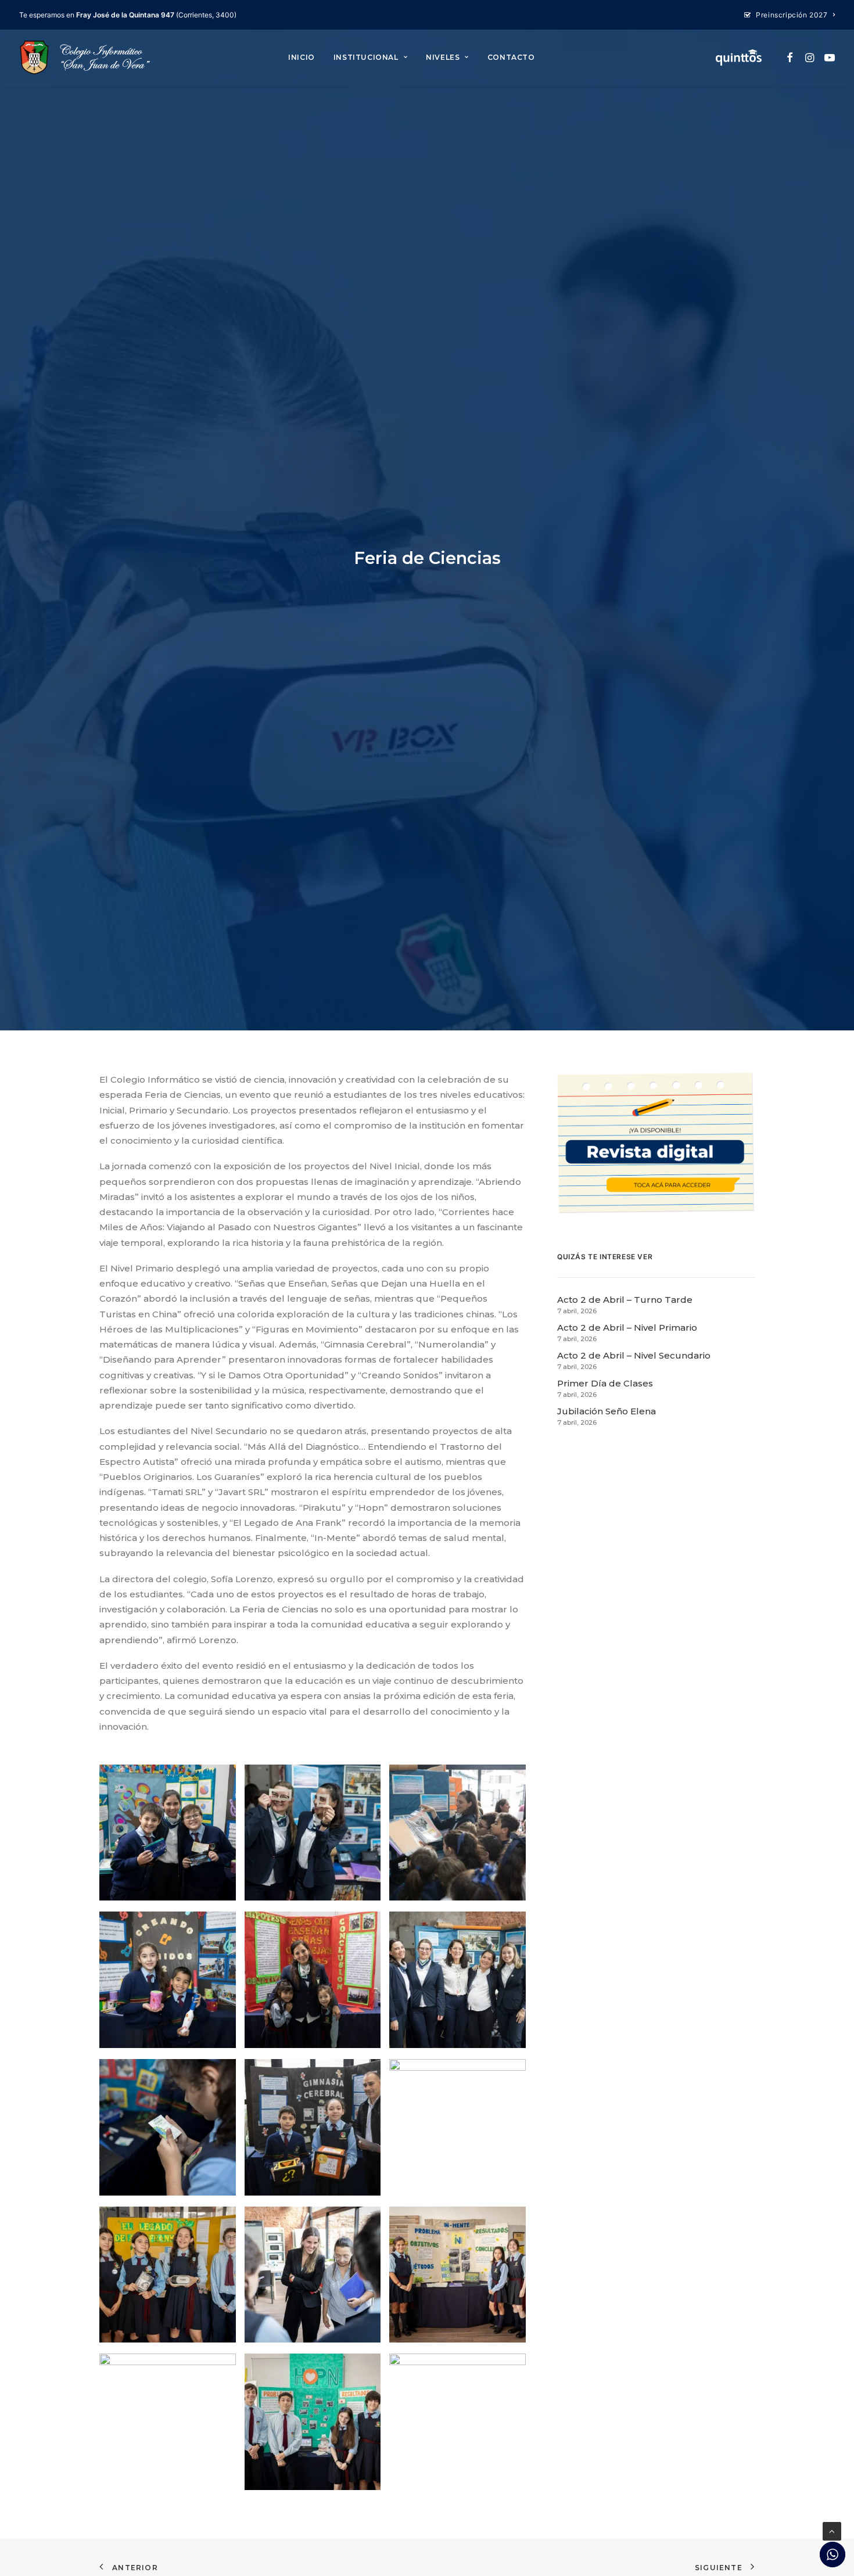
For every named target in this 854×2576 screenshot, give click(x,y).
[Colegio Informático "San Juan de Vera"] (85, 58)
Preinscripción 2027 (792, 15)
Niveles (443, 57)
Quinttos (739, 58)
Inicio (302, 57)
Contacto (511, 57)
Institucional (366, 57)
